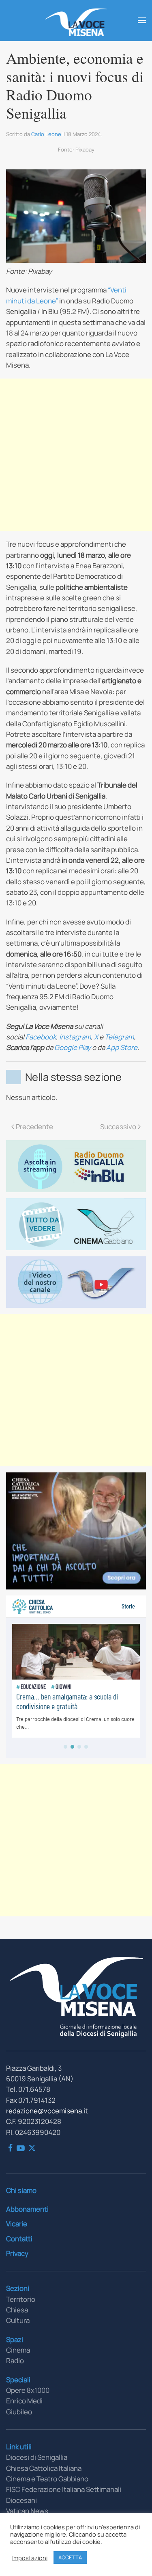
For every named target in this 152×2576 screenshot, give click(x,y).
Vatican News (27, 2511)
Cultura (18, 2320)
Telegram (119, 1037)
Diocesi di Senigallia (37, 2457)
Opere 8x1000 (28, 2390)
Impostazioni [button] (30, 2558)
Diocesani (21, 2500)
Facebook (41, 1037)
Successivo (118, 1127)
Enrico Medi (24, 2401)
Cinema (18, 2350)
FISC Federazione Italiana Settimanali (64, 2489)
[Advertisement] (76, 455)
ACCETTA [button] (70, 2557)
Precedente (34, 1127)
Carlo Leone (46, 134)
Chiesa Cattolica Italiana (44, 2468)
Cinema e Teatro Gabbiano (47, 2479)
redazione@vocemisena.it (47, 2111)
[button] (142, 20)
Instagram (75, 1037)
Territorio (21, 2299)
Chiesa (17, 2310)
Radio (15, 2361)
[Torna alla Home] (76, 20)
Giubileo (19, 2412)
